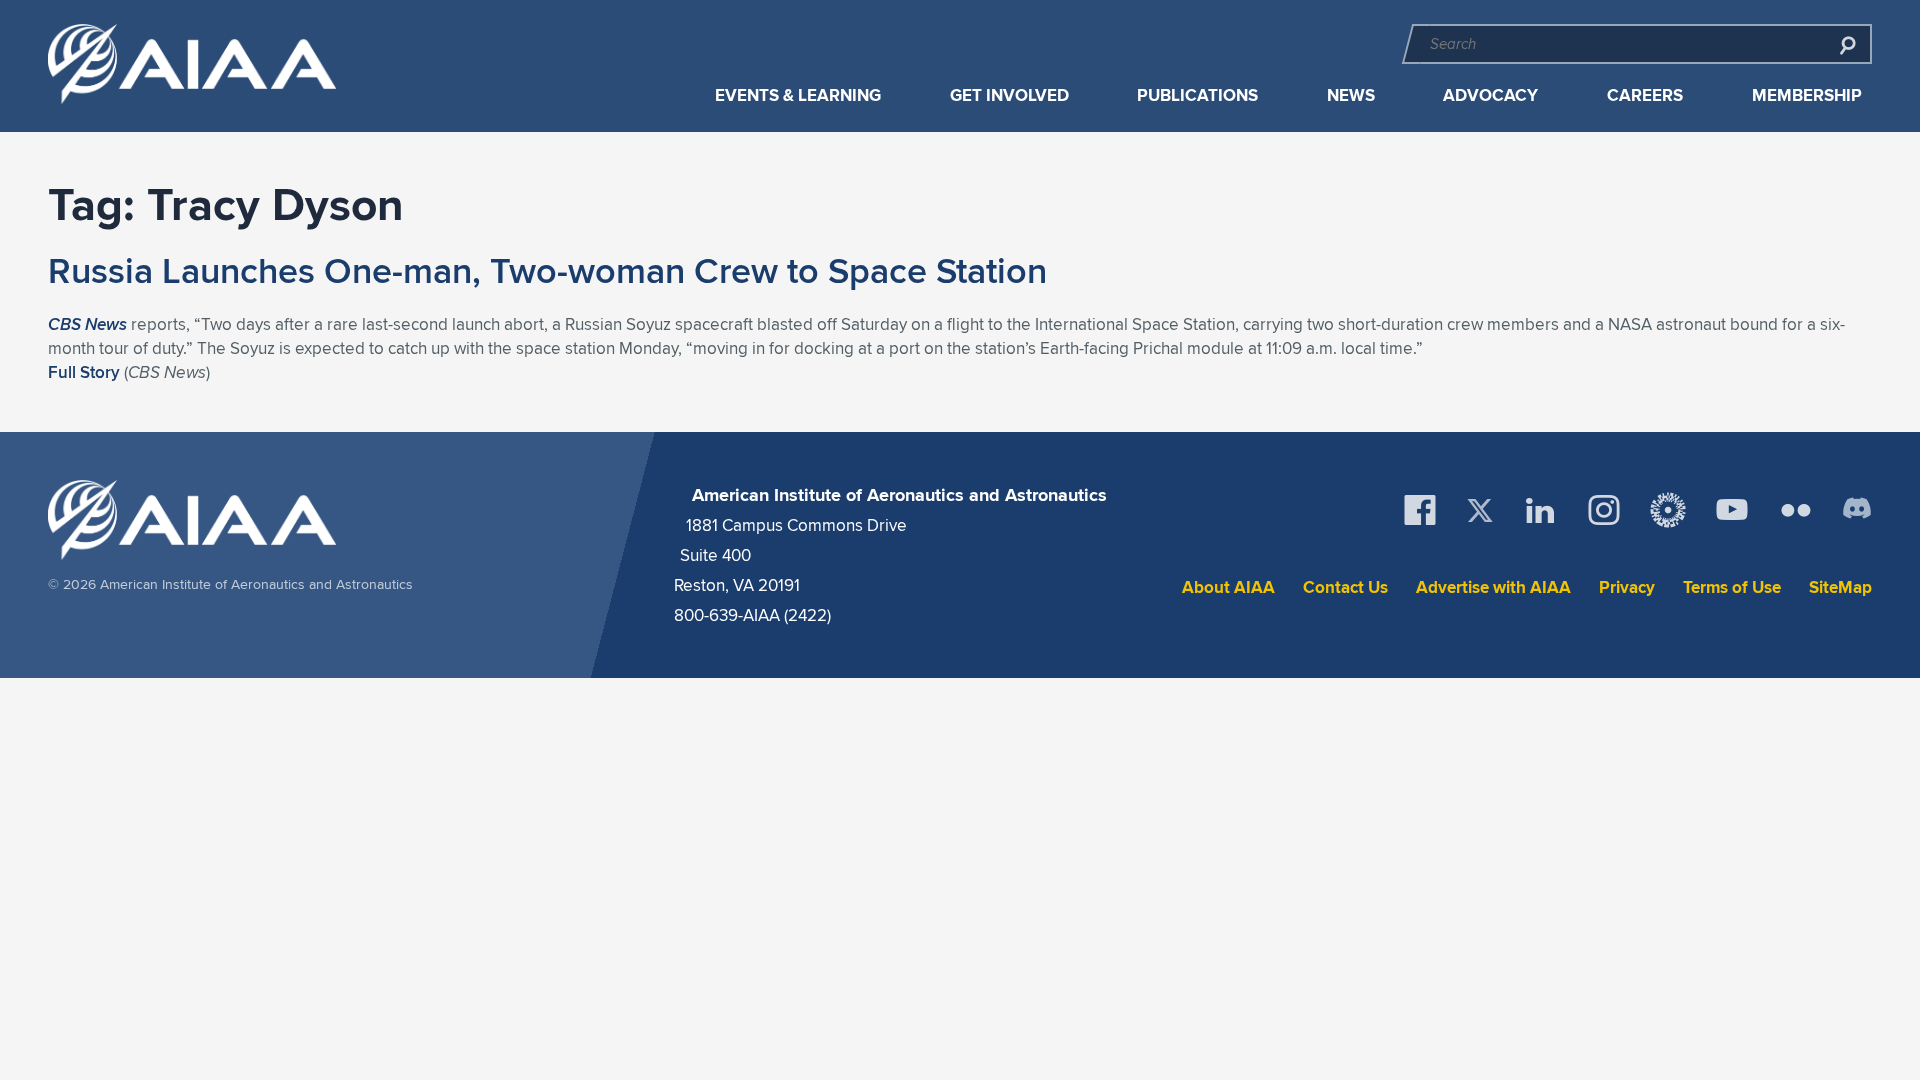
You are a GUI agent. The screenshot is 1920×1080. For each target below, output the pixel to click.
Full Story (84, 372)
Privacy (1627, 587)
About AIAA (1228, 587)
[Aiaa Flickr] (1796, 510)
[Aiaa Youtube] (1732, 510)
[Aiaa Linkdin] (1540, 510)
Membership (1807, 95)
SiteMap (1840, 587)
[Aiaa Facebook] (1420, 510)
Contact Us (1345, 587)
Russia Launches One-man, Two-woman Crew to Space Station (547, 270)
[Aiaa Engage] (1668, 510)
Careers (1645, 95)
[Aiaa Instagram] (1604, 510)
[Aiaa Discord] (1857, 510)
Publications (1197, 95)
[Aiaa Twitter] (1480, 510)
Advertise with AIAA (1493, 587)
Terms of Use (1732, 587)
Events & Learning (798, 95)
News (1351, 95)
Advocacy (1490, 95)
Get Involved (1009, 95)
